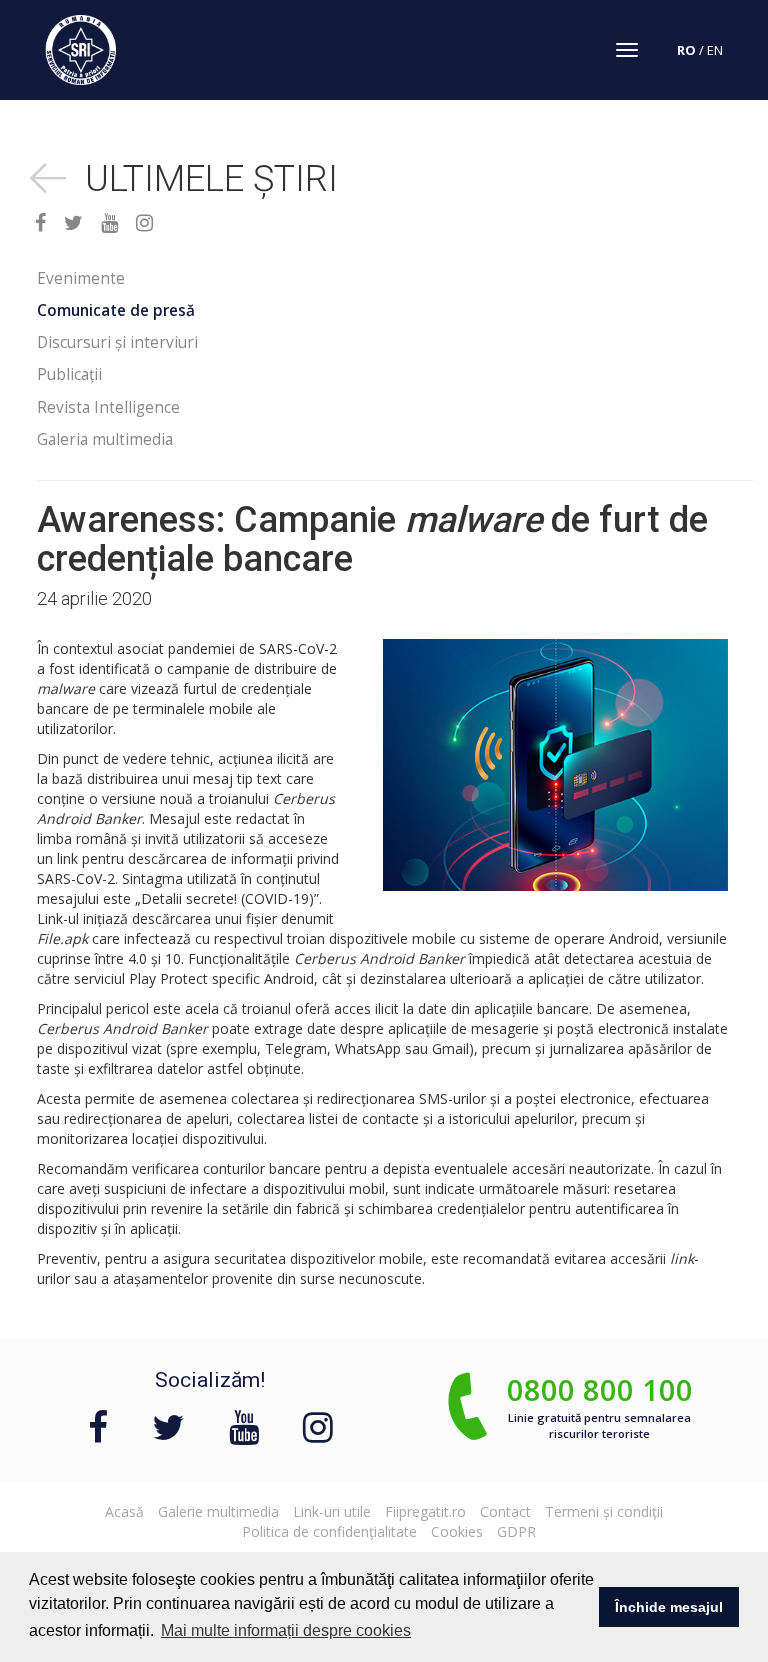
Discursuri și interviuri (117, 342)
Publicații (69, 374)
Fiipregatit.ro (425, 1511)
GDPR (516, 1531)
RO (686, 50)
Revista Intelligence (108, 407)
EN (715, 50)
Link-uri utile (332, 1511)
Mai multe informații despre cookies (286, 1630)
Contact (505, 1511)
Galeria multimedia (105, 439)
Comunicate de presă (116, 310)
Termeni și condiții (604, 1511)
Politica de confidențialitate (329, 1531)
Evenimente (81, 278)
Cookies (457, 1531)
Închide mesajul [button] (669, 1607)
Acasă (124, 1511)
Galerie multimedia (218, 1511)
